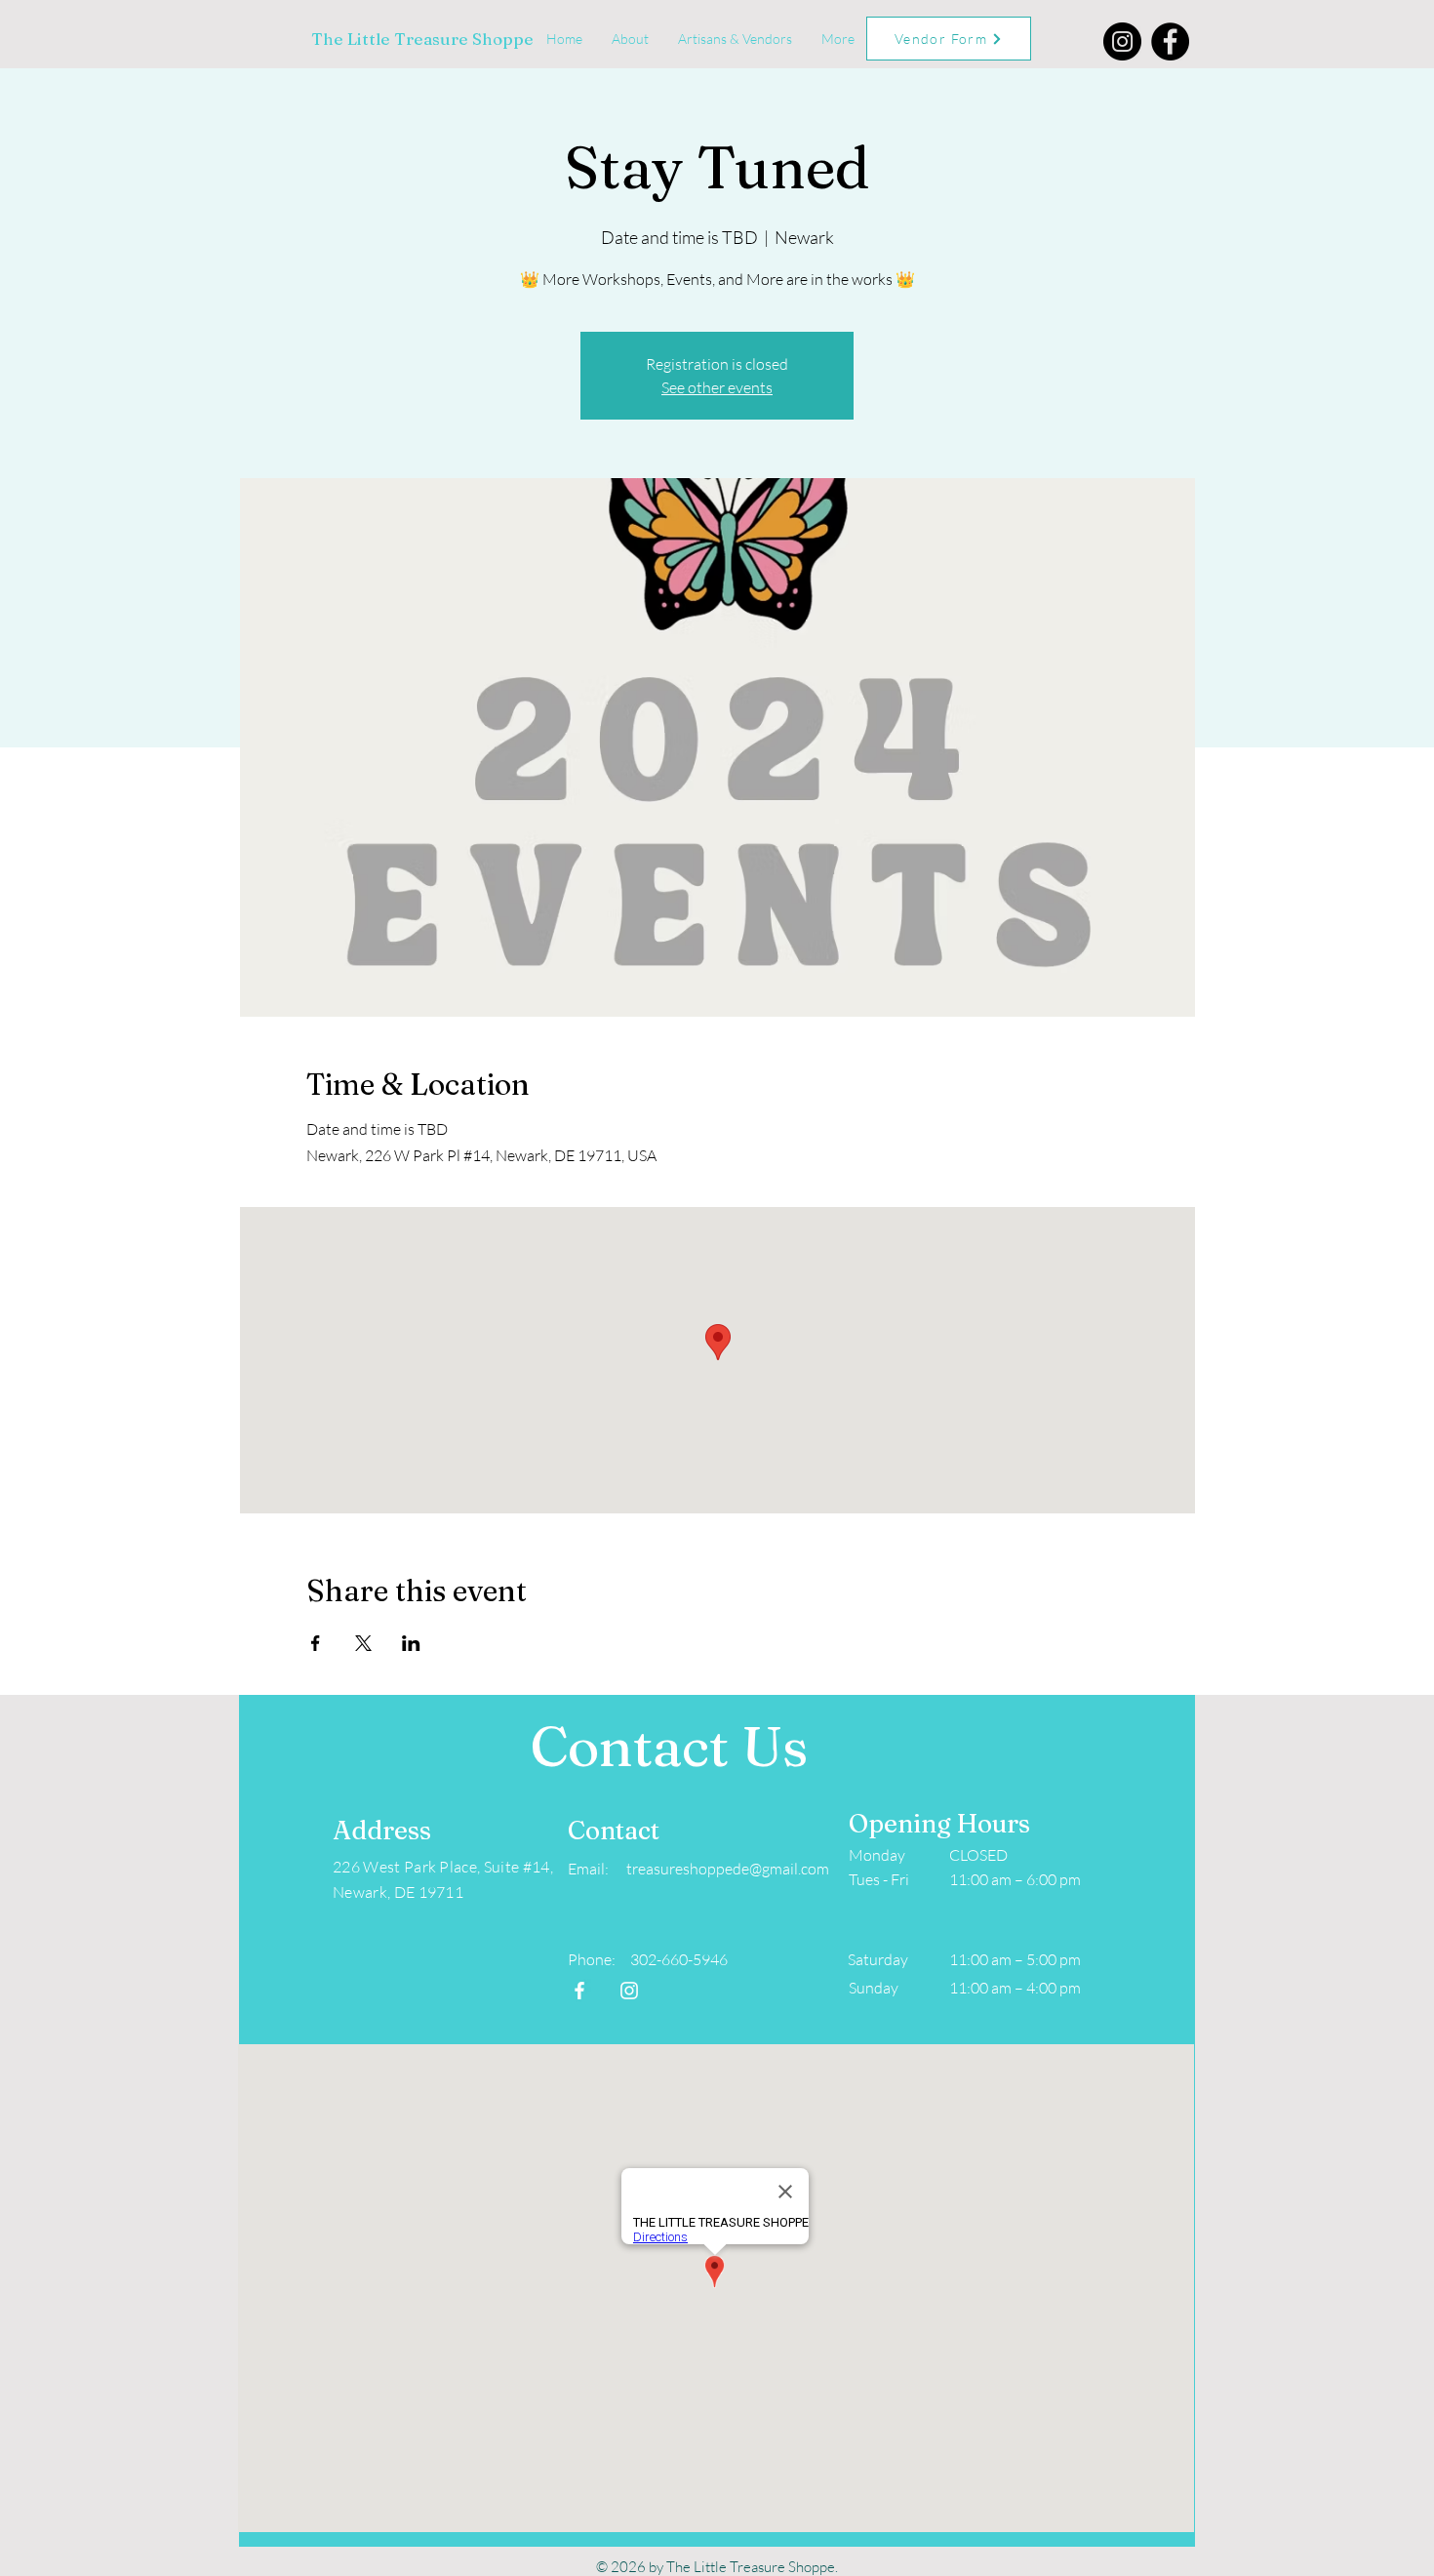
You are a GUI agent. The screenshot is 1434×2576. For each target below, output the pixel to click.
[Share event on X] (363, 1643)
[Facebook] (1170, 41)
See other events (717, 387)
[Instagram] (1122, 41)
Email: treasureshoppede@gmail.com (698, 1869)
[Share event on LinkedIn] (411, 1643)
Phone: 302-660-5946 (648, 1959)
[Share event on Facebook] (316, 1643)
